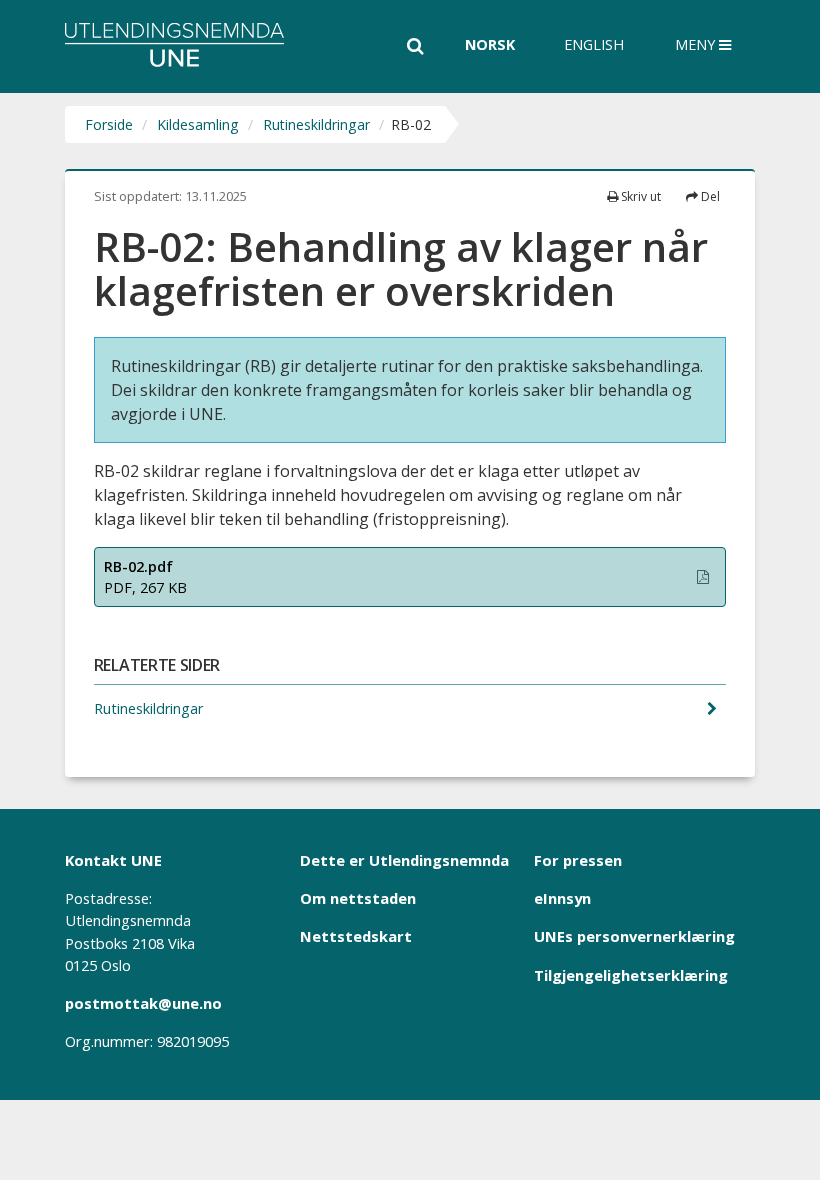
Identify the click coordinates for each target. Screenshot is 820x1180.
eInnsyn (562, 898)
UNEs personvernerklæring (634, 936)
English (594, 44)
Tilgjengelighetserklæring (631, 975)
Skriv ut (639, 196)
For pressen (578, 860)
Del (709, 196)
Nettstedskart (356, 936)
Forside (109, 124)
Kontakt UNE (113, 860)
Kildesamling (198, 124)
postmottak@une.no (143, 1003)
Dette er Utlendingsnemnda (404, 860)
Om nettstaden (358, 898)
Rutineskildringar (316, 124)
